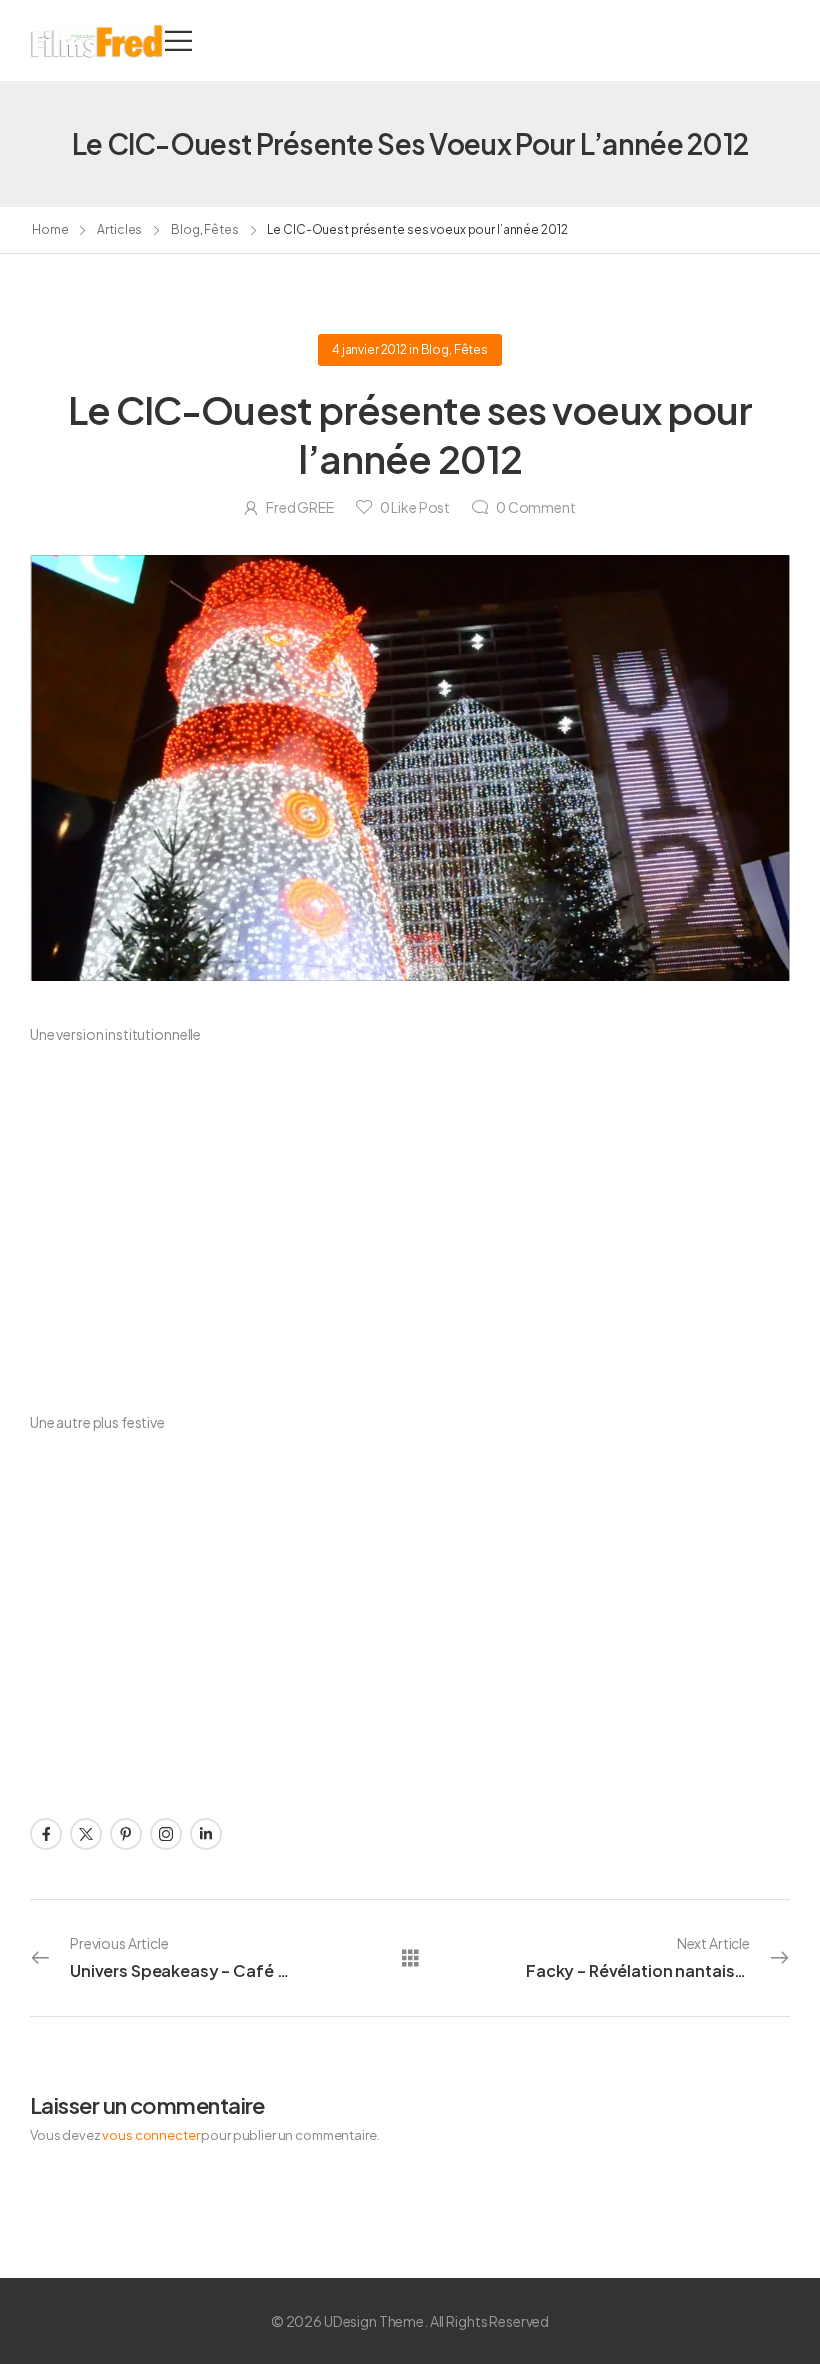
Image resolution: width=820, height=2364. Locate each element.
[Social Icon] (46, 1834)
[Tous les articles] (410, 1957)
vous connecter (150, 2135)
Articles (119, 229)
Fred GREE (300, 507)
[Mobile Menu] (178, 40)
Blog (185, 229)
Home (50, 229)
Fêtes (221, 229)
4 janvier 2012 (369, 349)
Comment (536, 507)
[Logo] (97, 40)
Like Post (415, 507)
